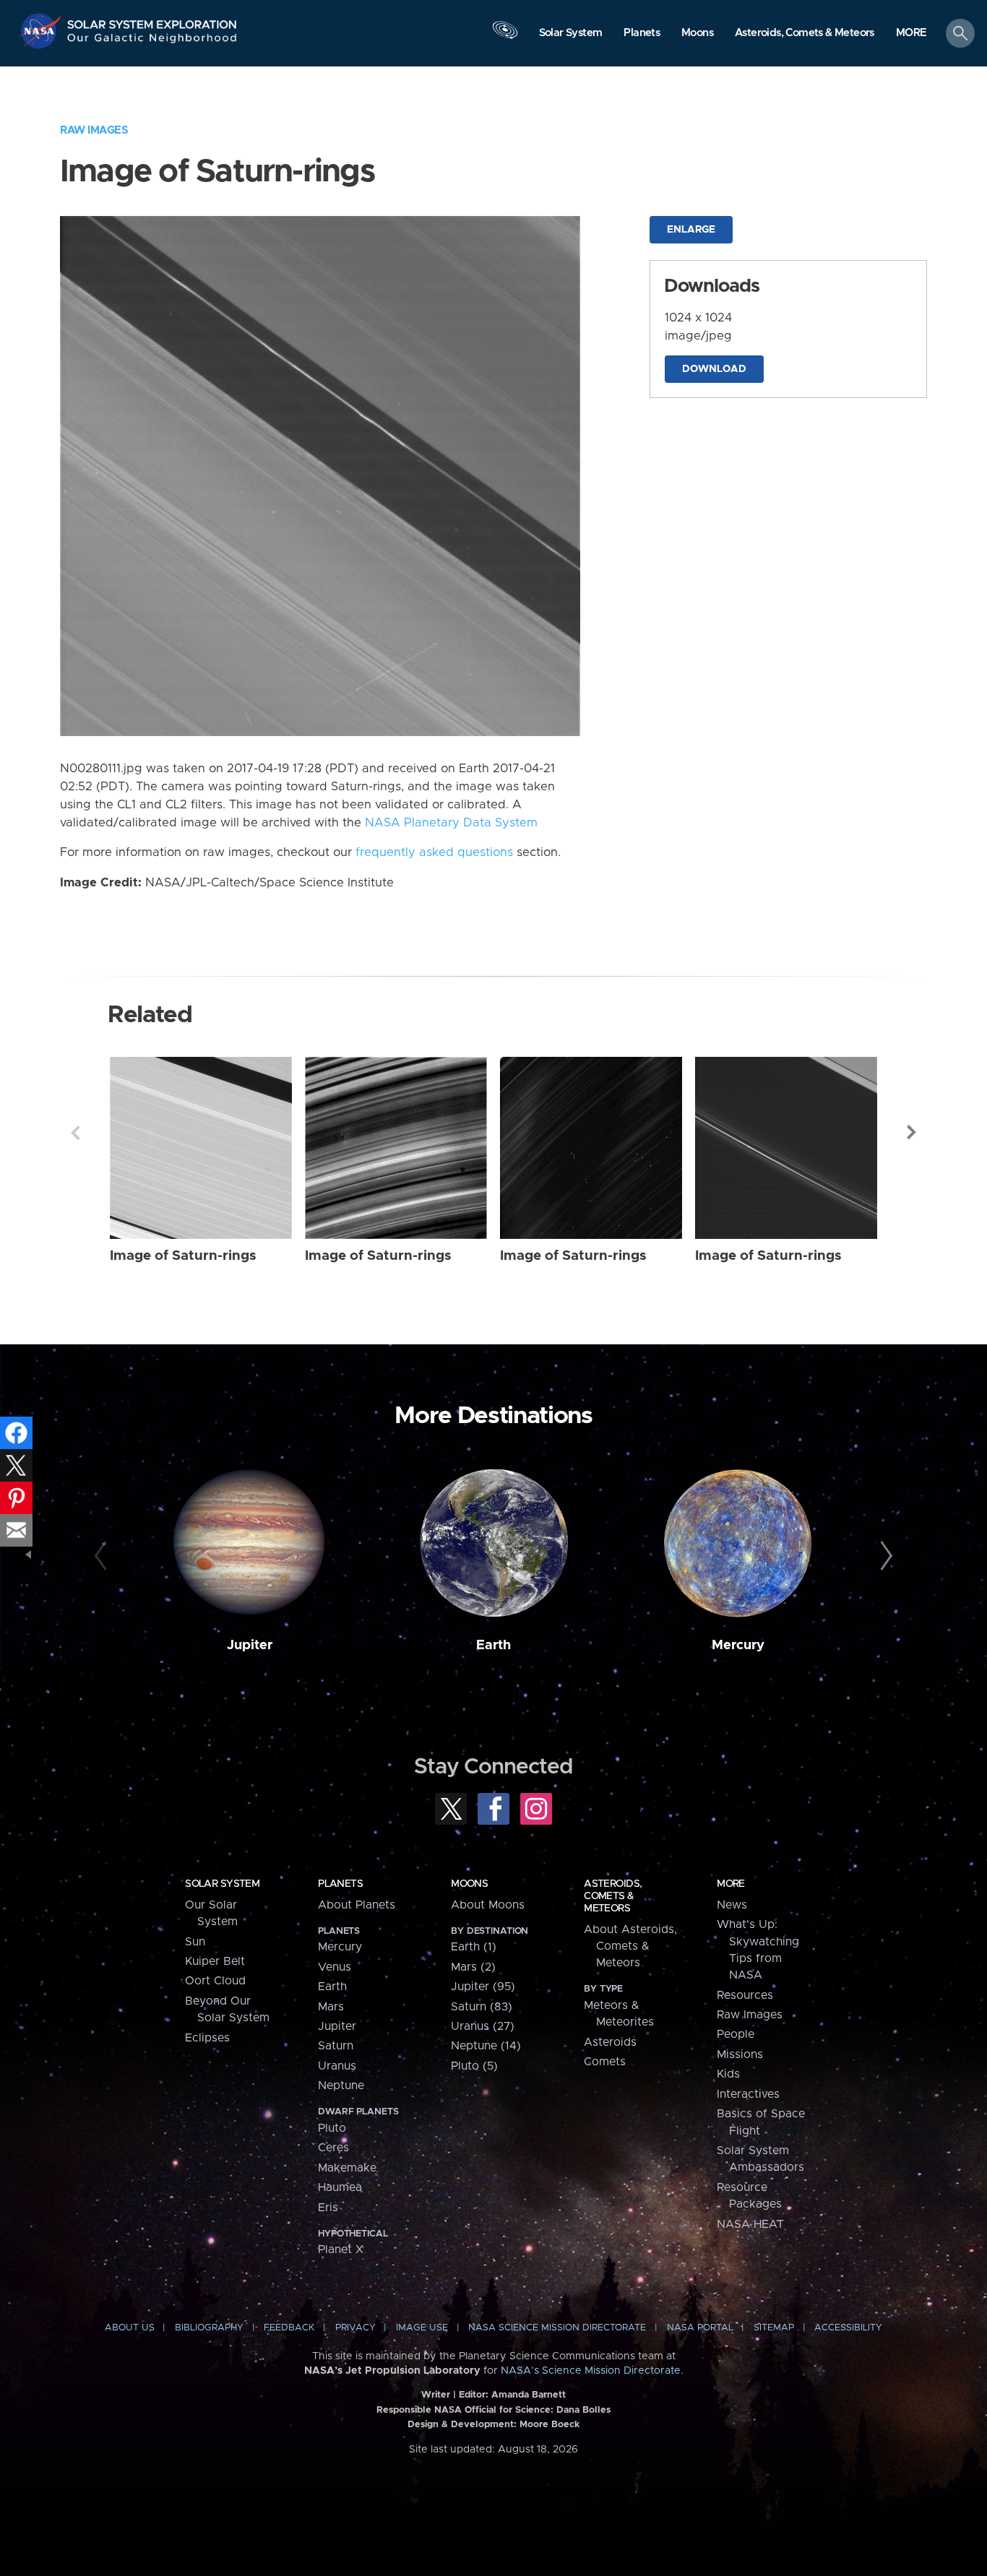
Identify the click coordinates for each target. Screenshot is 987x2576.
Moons (469, 1884)
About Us (130, 2328)
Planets (340, 1884)
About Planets (357, 1905)
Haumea (340, 2187)
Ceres (333, 2148)
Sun (195, 1942)
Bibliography (209, 2328)
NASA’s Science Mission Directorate (591, 2371)
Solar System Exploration (152, 21)
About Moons (488, 1905)
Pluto (332, 2128)
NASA (42, 31)
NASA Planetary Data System (451, 823)
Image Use (422, 2328)
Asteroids (610, 2042)
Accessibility (848, 2328)
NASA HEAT (750, 2224)
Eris (328, 2208)
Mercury (738, 1645)
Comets (605, 2062)
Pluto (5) (474, 2066)
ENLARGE (691, 230)
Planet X (341, 2249)
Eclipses (207, 2038)
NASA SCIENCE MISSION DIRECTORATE (557, 2328)
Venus (335, 1967)
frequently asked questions (434, 852)
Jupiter (250, 1645)
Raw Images (94, 130)
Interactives (748, 2094)
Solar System (222, 1884)
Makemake (347, 2168)
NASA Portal (700, 2328)
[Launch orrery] (505, 37)
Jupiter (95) (483, 1987)
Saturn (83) (482, 2007)
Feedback (289, 2328)
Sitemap (774, 2328)
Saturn (336, 2046)
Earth (493, 1645)
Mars (331, 2007)
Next (912, 1133)
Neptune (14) (486, 2046)
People (736, 2034)
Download (714, 369)
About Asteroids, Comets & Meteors (630, 1946)
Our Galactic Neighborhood (152, 42)
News (732, 1905)
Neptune (341, 2086)
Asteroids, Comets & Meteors (613, 1896)
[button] (911, 34)
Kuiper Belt (215, 1961)
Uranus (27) (483, 2026)
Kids (728, 2074)
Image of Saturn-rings (183, 1256)
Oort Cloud (215, 1981)
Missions (740, 2054)
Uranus (337, 2066)
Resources (745, 1995)
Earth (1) (474, 1947)
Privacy (355, 2328)
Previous (75, 1133)
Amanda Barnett (529, 2395)
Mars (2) (473, 1967)
